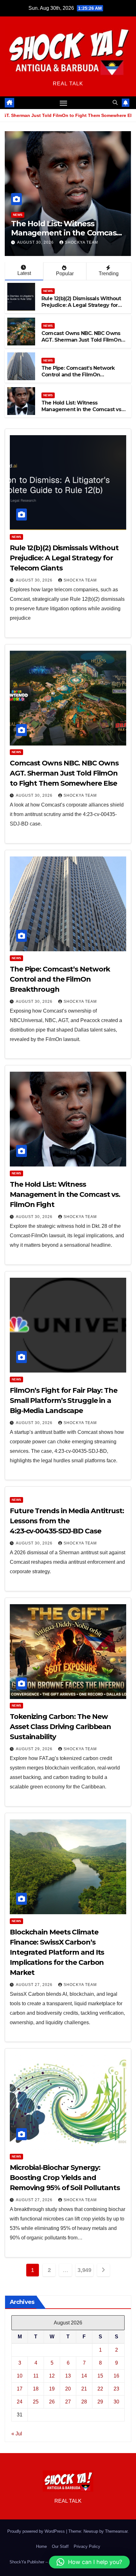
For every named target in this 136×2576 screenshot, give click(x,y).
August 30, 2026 (36, 242)
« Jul (17, 2434)
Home (41, 2546)
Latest (24, 273)
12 (52, 2376)
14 (84, 2376)
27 (68, 2402)
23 (116, 2389)
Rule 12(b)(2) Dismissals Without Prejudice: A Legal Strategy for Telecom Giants (81, 305)
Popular (65, 274)
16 (116, 2376)
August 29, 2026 (35, 1749)
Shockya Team (81, 242)
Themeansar (116, 2531)
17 (20, 2389)
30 (116, 2402)
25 (36, 2402)
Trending (109, 274)
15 (100, 2376)
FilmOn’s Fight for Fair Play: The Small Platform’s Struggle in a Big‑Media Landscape (64, 1401)
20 (68, 2389)
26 (52, 2402)
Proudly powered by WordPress (37, 2531)
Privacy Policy (87, 2546)
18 (36, 2389)
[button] (115, 103)
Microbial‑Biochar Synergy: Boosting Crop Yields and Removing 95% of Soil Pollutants (65, 2178)
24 (20, 2402)
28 (84, 2402)
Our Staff (60, 2546)
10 (20, 2376)
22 (100, 2389)
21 (84, 2389)
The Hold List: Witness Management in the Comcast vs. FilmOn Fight (65, 233)
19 (52, 2389)
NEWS (18, 215)
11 (36, 2376)
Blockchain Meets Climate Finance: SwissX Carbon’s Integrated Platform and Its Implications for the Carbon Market (57, 1952)
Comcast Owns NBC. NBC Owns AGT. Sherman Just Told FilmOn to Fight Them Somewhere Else (81, 340)
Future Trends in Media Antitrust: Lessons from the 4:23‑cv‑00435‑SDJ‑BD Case (67, 1521)
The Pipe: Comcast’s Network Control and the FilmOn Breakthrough (78, 375)
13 (68, 2376)
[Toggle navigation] (64, 103)
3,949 (84, 2270)
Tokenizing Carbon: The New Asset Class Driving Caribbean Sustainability (60, 1727)
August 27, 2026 (35, 1985)
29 (100, 2402)
